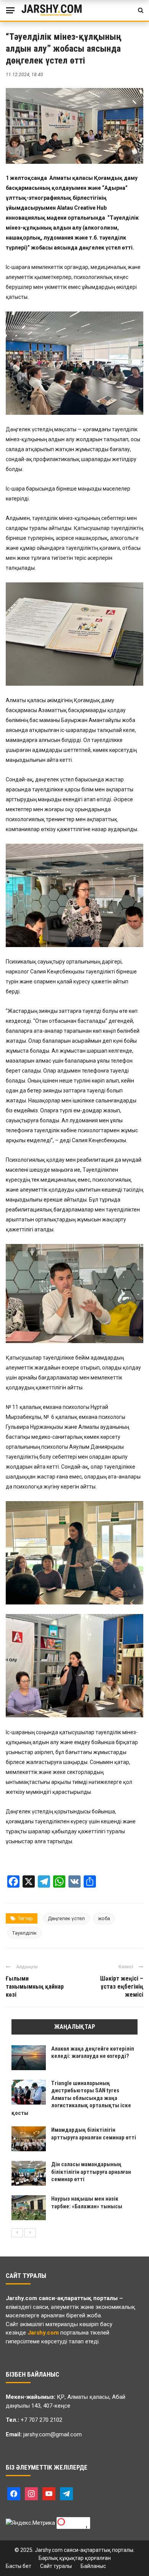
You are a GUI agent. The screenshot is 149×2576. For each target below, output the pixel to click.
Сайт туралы (56, 2566)
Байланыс (93, 2566)
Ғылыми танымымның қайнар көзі (35, 1987)
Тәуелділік (24, 1933)
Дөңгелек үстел (66, 1918)
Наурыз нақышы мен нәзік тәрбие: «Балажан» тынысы (87, 2203)
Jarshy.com (21, 2298)
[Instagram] (31, 2493)
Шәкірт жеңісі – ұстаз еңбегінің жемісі (122, 1987)
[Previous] (17, 2233)
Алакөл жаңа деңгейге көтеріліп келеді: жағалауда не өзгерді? (93, 2053)
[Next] (30, 2233)
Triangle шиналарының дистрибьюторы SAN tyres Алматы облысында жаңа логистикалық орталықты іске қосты (71, 2098)
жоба (104, 1918)
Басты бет (19, 2566)
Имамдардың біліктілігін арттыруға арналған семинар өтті (94, 2134)
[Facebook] (14, 2493)
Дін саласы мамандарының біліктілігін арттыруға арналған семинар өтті (91, 2172)
